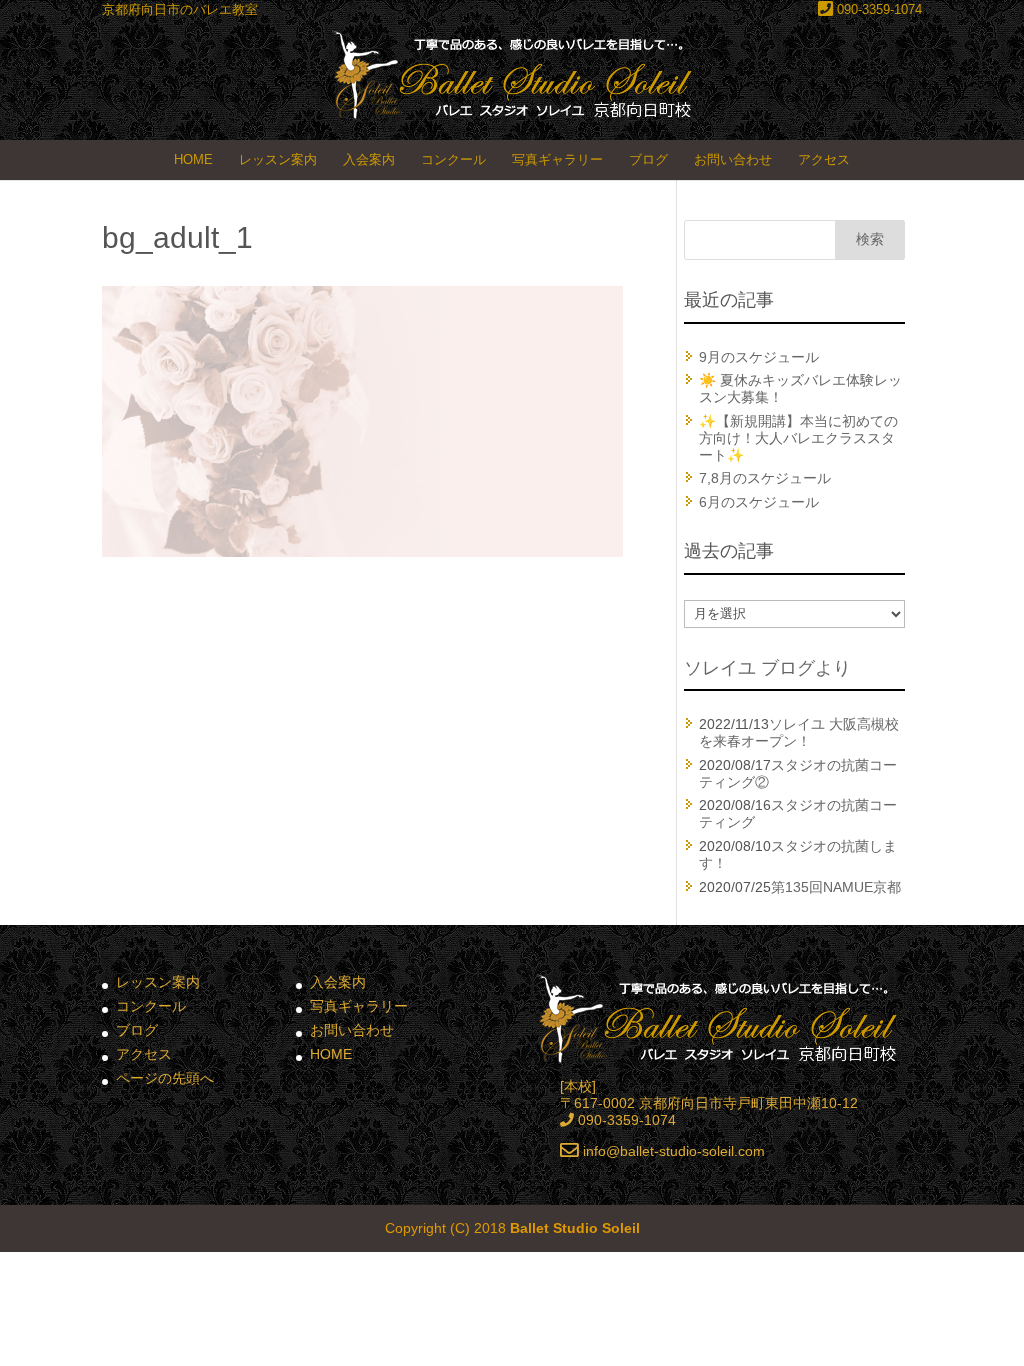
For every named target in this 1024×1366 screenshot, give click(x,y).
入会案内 (369, 159)
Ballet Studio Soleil (575, 1228)
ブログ (648, 159)
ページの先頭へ (165, 1078)
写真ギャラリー (557, 159)
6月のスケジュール (759, 502)
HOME (193, 159)
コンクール (453, 159)
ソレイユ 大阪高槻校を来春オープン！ (799, 732)
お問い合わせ (733, 159)
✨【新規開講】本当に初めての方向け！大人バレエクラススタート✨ (798, 438)
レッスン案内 (278, 159)
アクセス (824, 159)
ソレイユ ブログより (767, 668)
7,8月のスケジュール (765, 478)
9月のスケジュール (759, 357)
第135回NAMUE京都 (836, 887)
